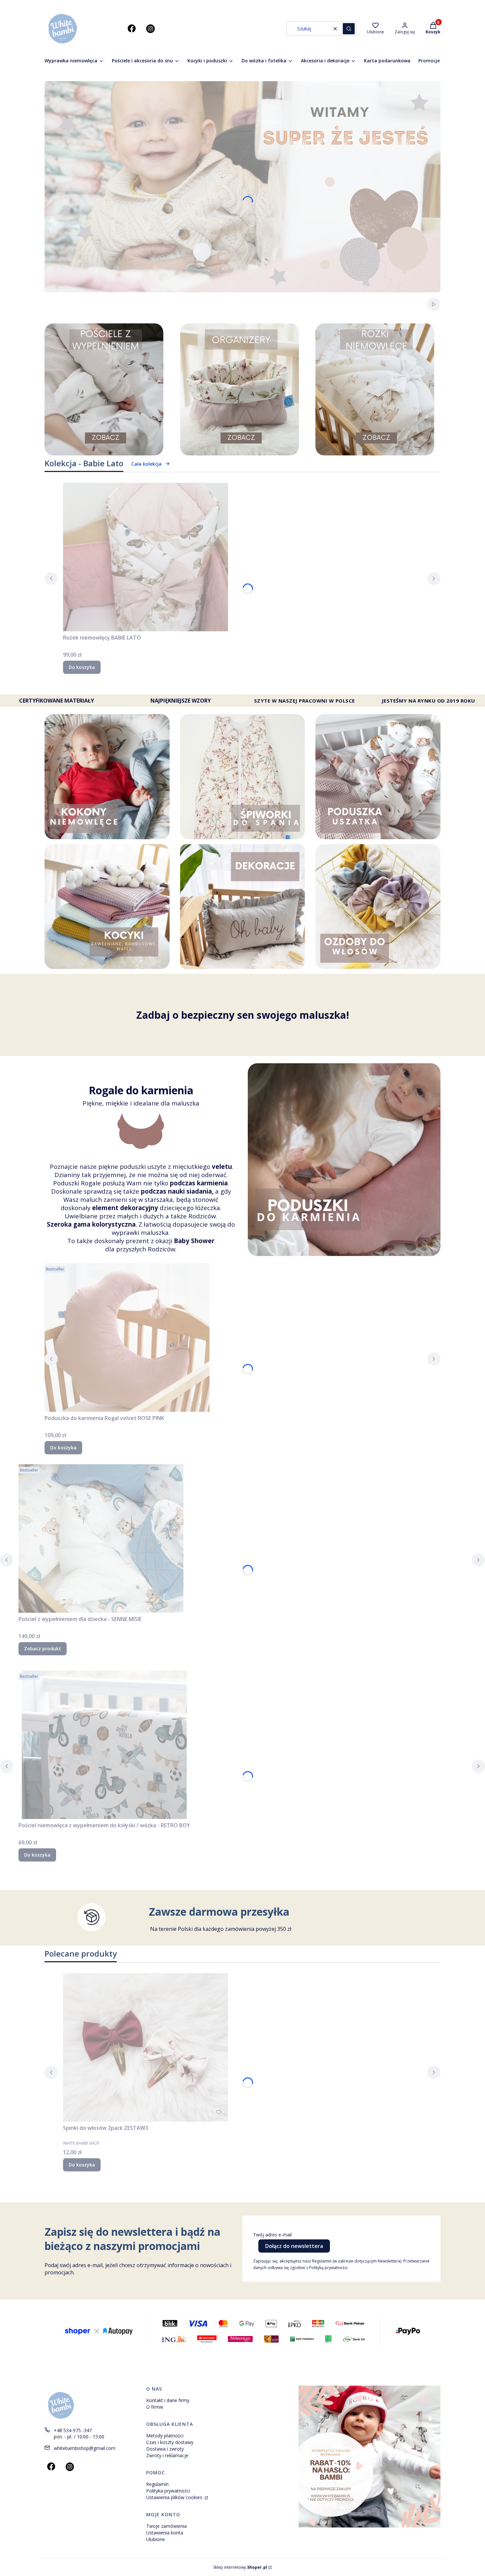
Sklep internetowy (240, 2567)
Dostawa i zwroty (165, 2449)
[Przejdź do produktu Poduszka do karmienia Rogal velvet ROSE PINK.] (127, 1338)
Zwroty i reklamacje (167, 2455)
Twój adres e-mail (272, 2235)
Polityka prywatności (168, 2491)
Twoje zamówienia (166, 2526)
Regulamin (157, 2484)
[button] (349, 29)
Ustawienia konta (165, 2533)
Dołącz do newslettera (294, 2246)
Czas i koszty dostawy (170, 2442)
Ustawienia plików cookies (175, 2497)
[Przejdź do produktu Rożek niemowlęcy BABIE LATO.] (145, 557)
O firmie (155, 2407)
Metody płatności (165, 2436)
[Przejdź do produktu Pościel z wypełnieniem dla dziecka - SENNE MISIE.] (101, 1538)
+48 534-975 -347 (73, 2430)
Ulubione (156, 2539)
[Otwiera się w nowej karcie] (132, 29)
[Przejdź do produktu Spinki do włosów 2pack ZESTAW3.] (145, 2047)
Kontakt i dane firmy (168, 2400)
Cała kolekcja (146, 464)
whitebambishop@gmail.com (85, 2448)
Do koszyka (82, 667)
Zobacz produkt (43, 1649)
